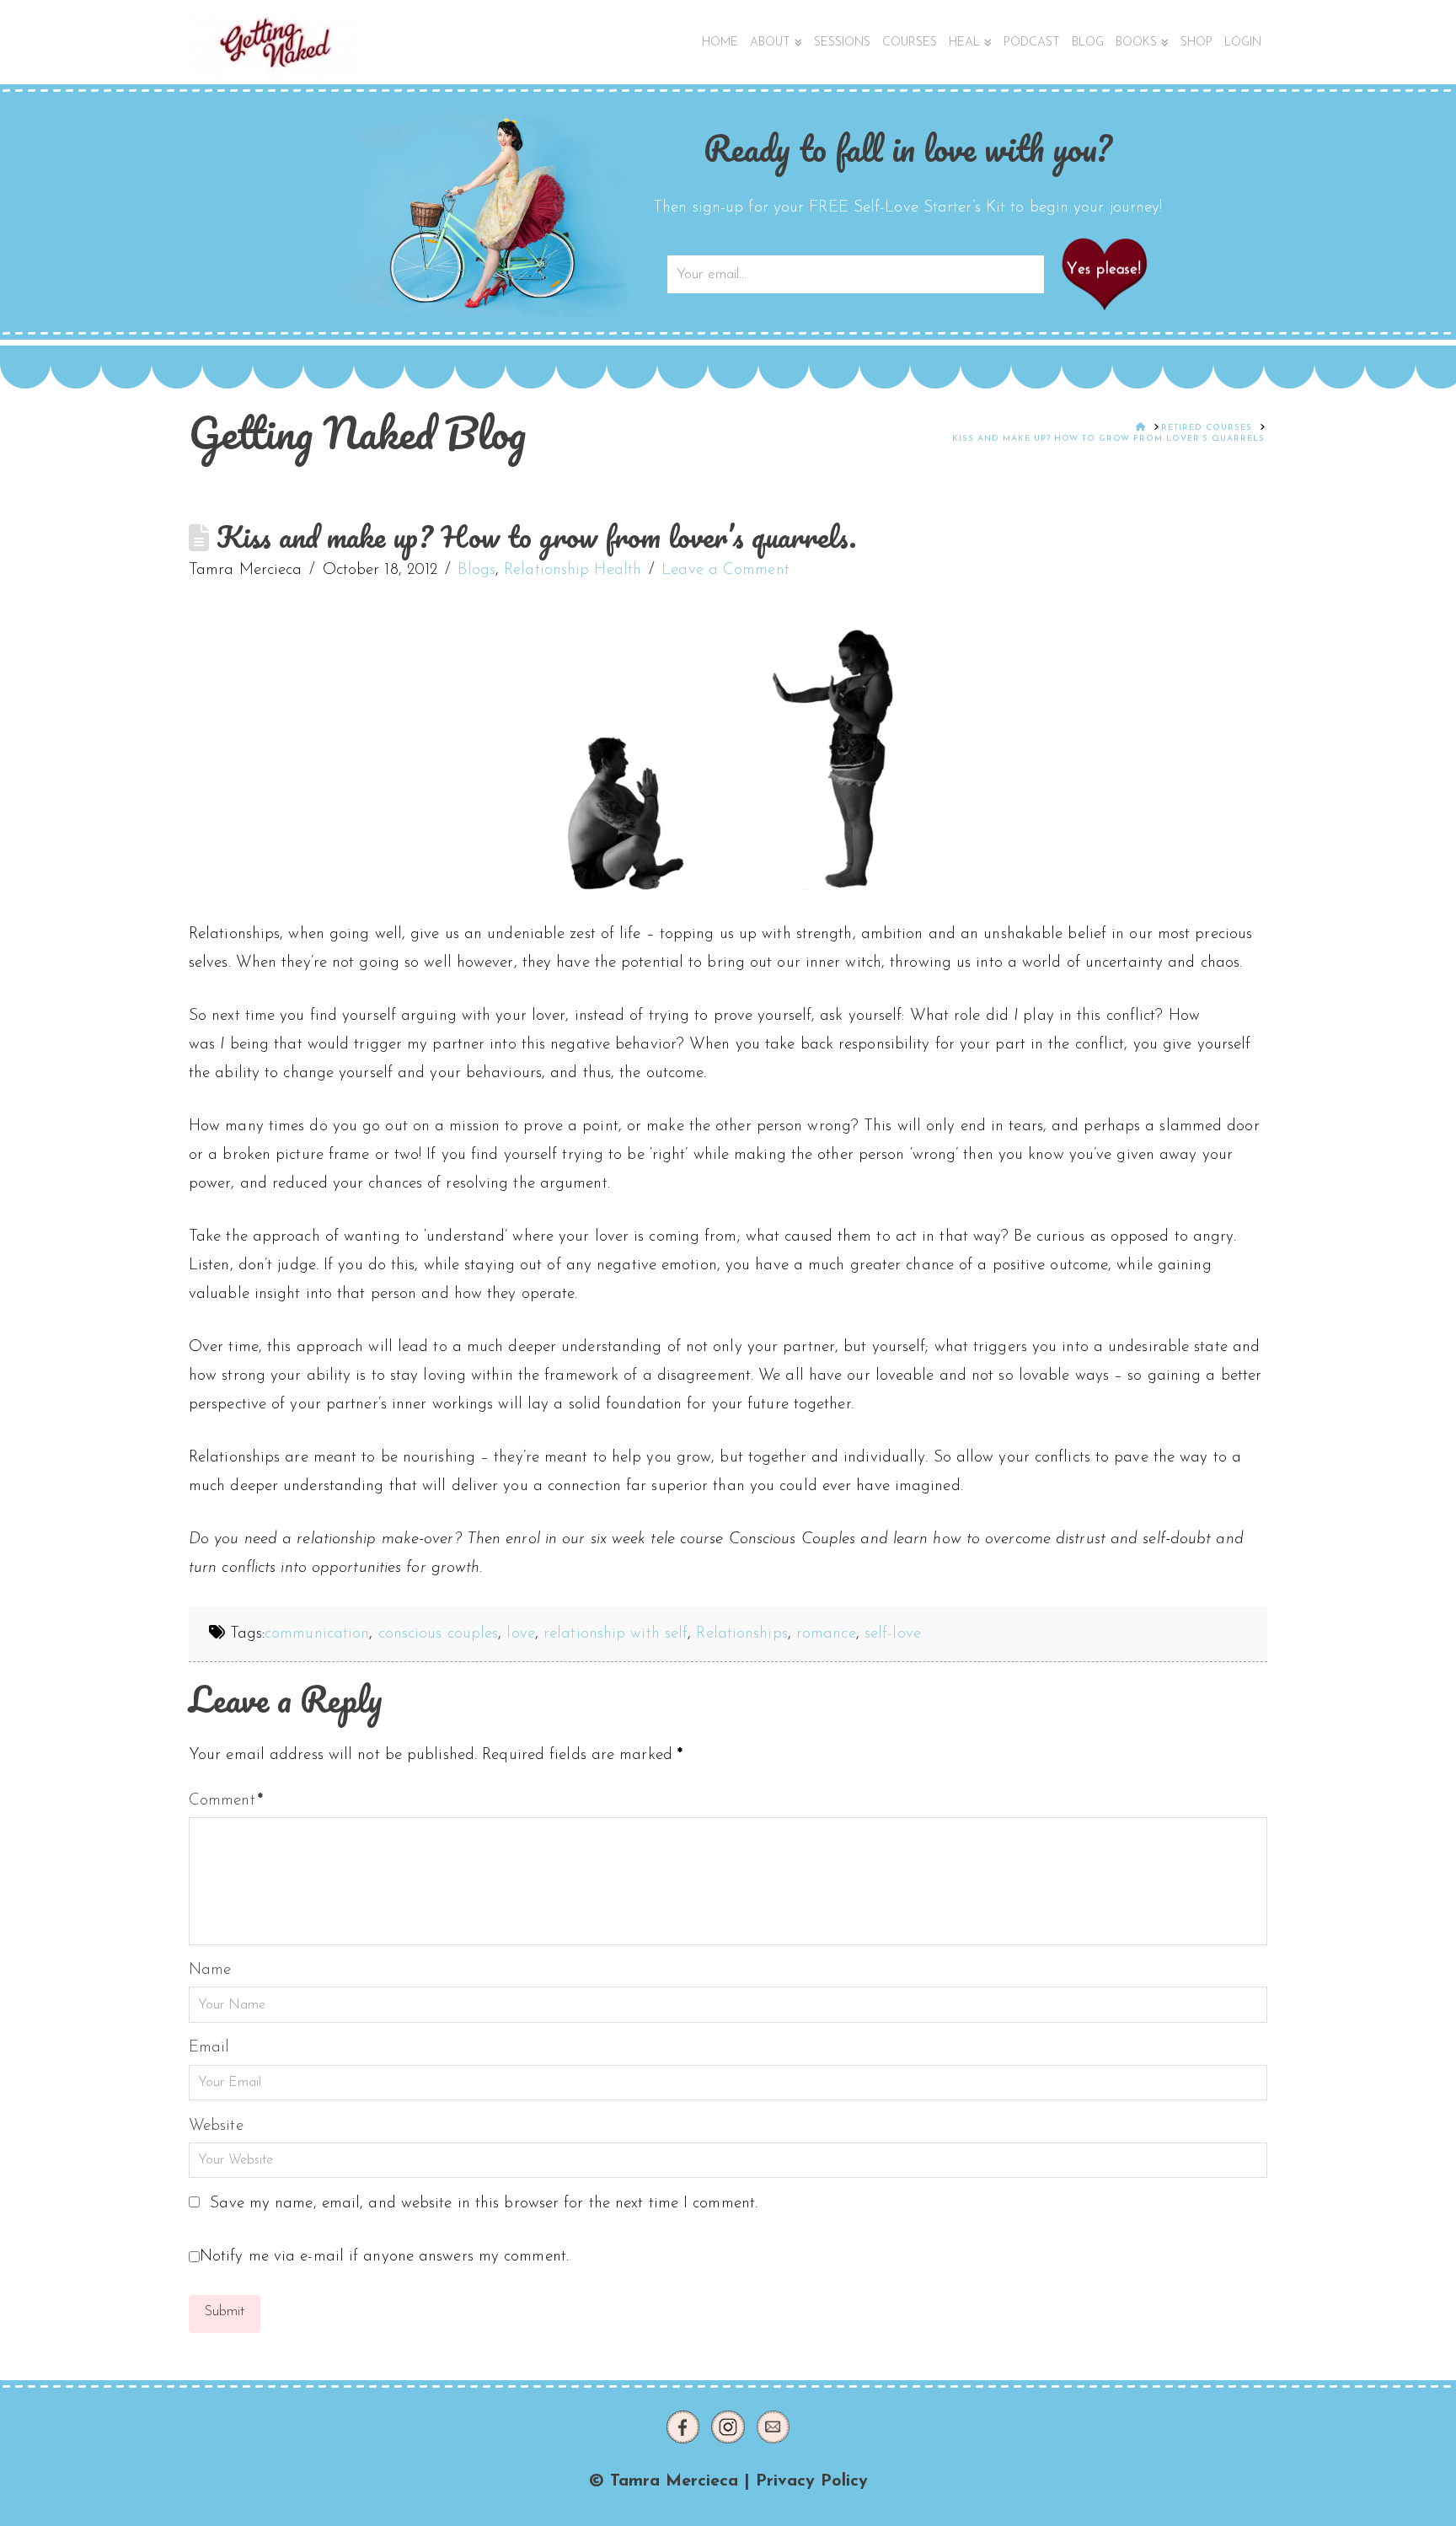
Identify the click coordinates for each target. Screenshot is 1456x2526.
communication (317, 1634)
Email (209, 2048)
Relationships (741, 1634)
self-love (893, 1634)
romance (826, 1634)
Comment (226, 1801)
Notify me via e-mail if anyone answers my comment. (384, 2257)
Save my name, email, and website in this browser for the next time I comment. (484, 2204)
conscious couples (439, 1634)
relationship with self (616, 1634)
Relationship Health (573, 570)
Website (216, 2126)
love (520, 1634)
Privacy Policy (812, 2481)
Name (210, 1970)
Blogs (476, 570)
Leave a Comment (725, 570)
